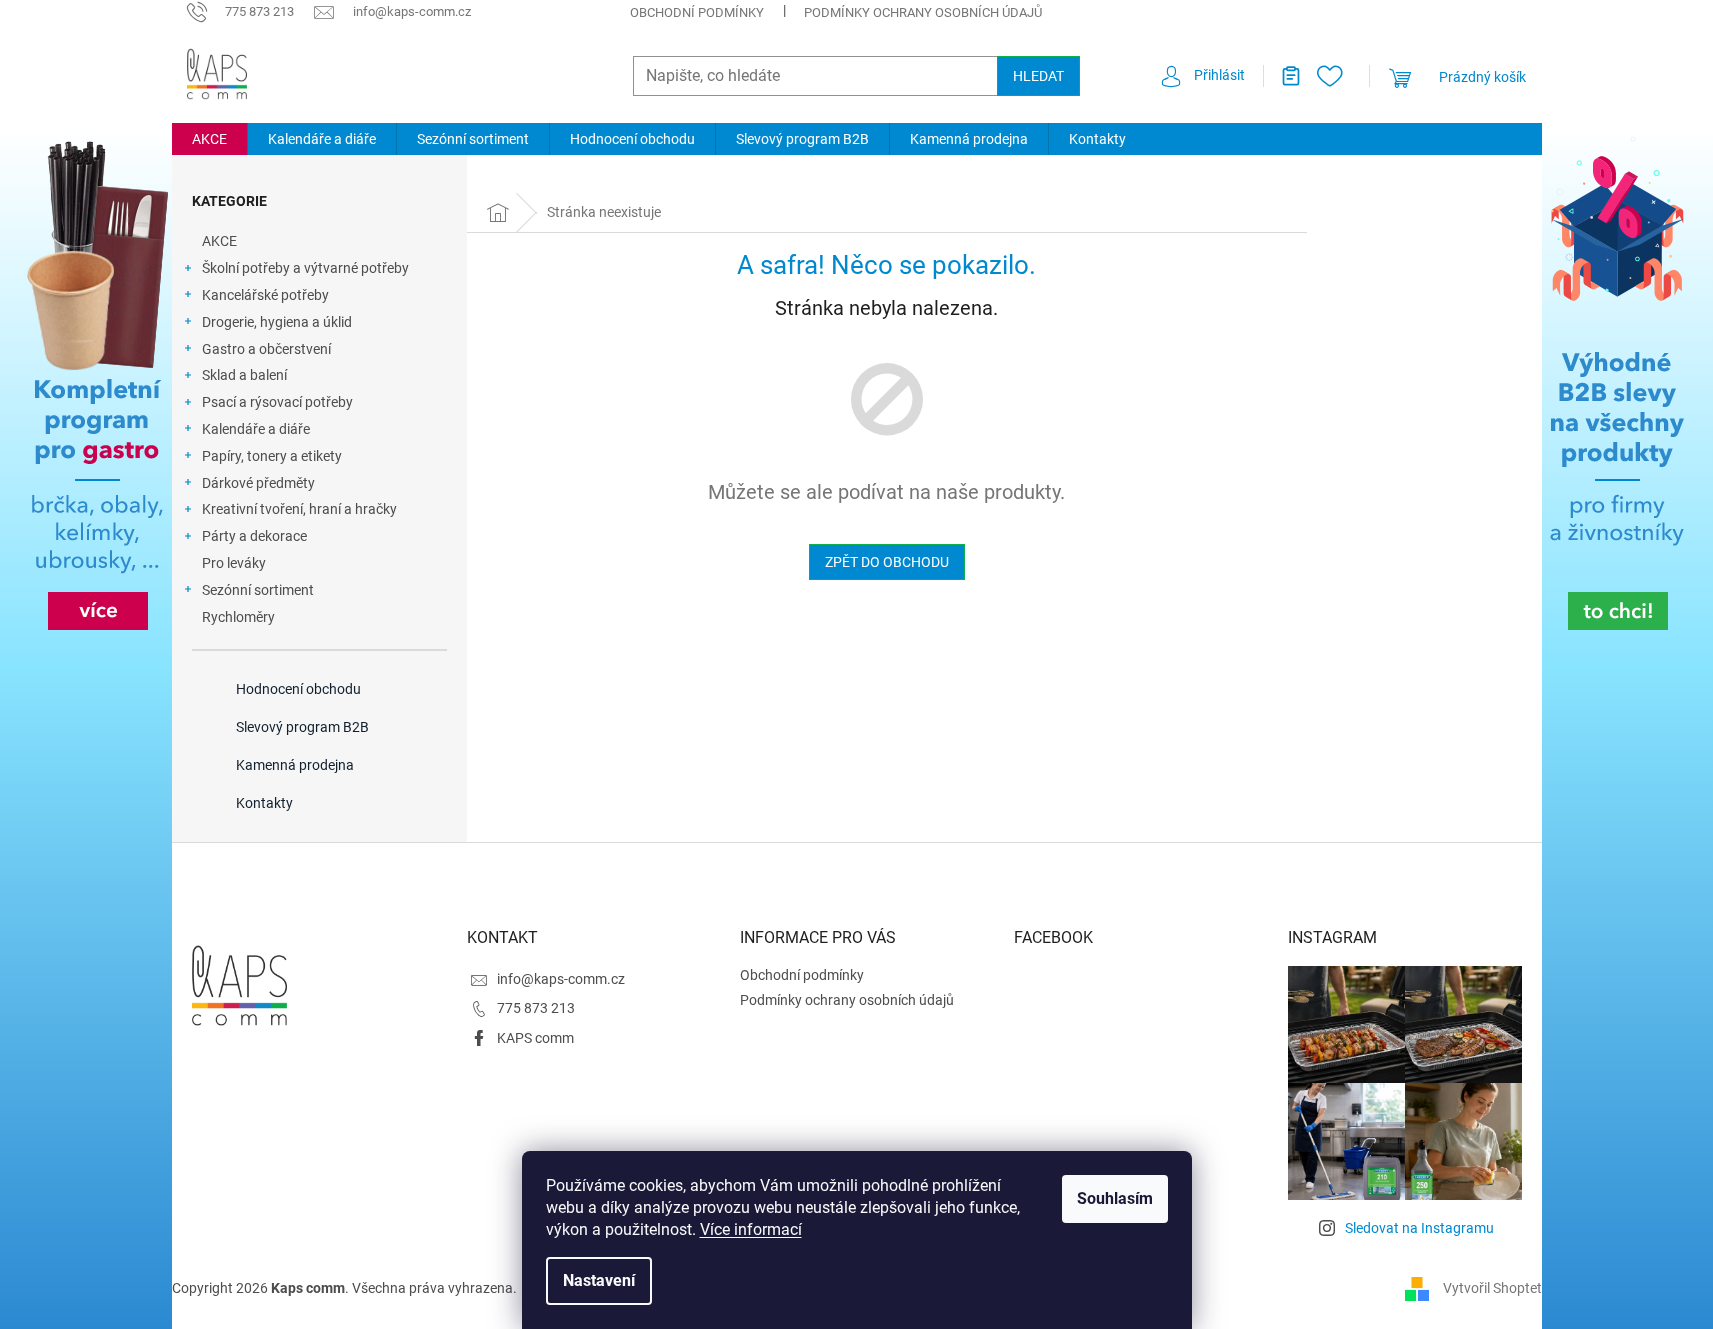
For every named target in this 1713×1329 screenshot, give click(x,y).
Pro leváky (234, 563)
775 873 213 (536, 1008)
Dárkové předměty (258, 483)
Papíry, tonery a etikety (272, 456)
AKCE (219, 241)
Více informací (751, 1229)
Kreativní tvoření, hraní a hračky (299, 509)
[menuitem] (209, 139)
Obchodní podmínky (697, 12)
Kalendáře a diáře (256, 429)
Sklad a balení (244, 375)
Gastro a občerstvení (266, 349)
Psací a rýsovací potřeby (277, 402)
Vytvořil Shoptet (1492, 1287)
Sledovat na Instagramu (1419, 1228)
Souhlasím (1115, 1198)
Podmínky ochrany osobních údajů (923, 12)
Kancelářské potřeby (265, 295)
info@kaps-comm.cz (561, 979)
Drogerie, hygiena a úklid (277, 322)
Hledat (1038, 76)
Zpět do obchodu (887, 562)
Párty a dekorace (254, 536)
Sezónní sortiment (258, 590)
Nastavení (599, 1280)
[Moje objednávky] (1283, 76)
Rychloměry (238, 617)
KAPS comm (535, 1038)
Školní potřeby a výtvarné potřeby (305, 268)
